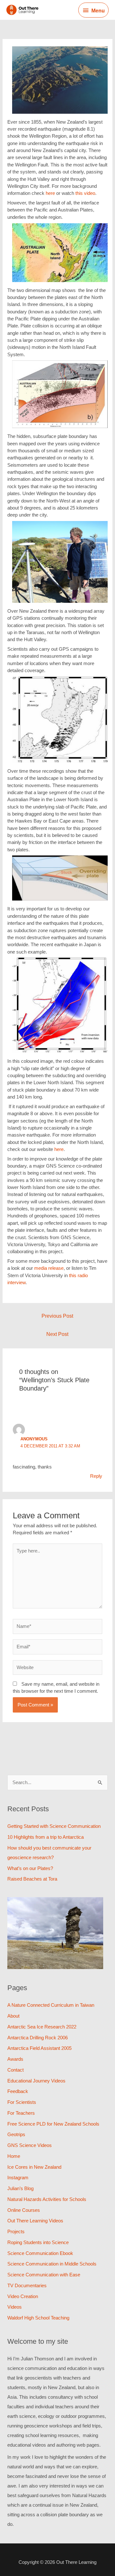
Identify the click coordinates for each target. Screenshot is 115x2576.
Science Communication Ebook (40, 2253)
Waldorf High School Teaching (38, 2318)
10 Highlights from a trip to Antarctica (46, 1837)
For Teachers (21, 2113)
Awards (15, 2059)
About (13, 2016)
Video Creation (23, 2296)
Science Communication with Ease (44, 2275)
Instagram (18, 2177)
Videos (15, 2307)
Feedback (18, 2091)
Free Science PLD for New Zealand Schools (53, 2124)
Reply (96, 1476)
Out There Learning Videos (35, 2221)
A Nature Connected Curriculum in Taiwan (51, 2005)
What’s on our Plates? (30, 1868)
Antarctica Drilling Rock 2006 (38, 2038)
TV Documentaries (27, 2285)
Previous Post (57, 1316)
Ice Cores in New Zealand (34, 2167)
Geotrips (16, 2134)
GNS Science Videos (30, 2145)
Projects (16, 2231)
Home (14, 2156)
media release (49, 1268)
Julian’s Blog (20, 2188)
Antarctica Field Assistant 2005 (39, 2048)
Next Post (57, 1334)
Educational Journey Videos (36, 2081)
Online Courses (24, 2210)
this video (85, 193)
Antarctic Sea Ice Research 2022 (42, 2027)
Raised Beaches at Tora (32, 1879)
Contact (15, 2070)
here (51, 193)
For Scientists (22, 2102)
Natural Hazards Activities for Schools (47, 2199)
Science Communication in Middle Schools (52, 2264)
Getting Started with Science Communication (54, 1826)
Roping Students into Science (38, 2242)
